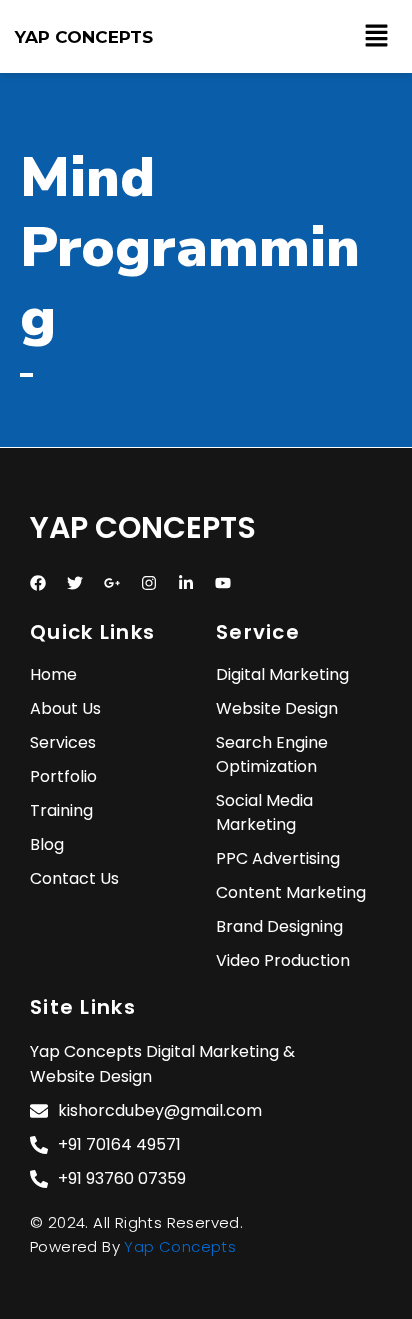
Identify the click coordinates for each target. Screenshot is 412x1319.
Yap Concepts (180, 1246)
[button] (377, 36)
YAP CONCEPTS (84, 37)
